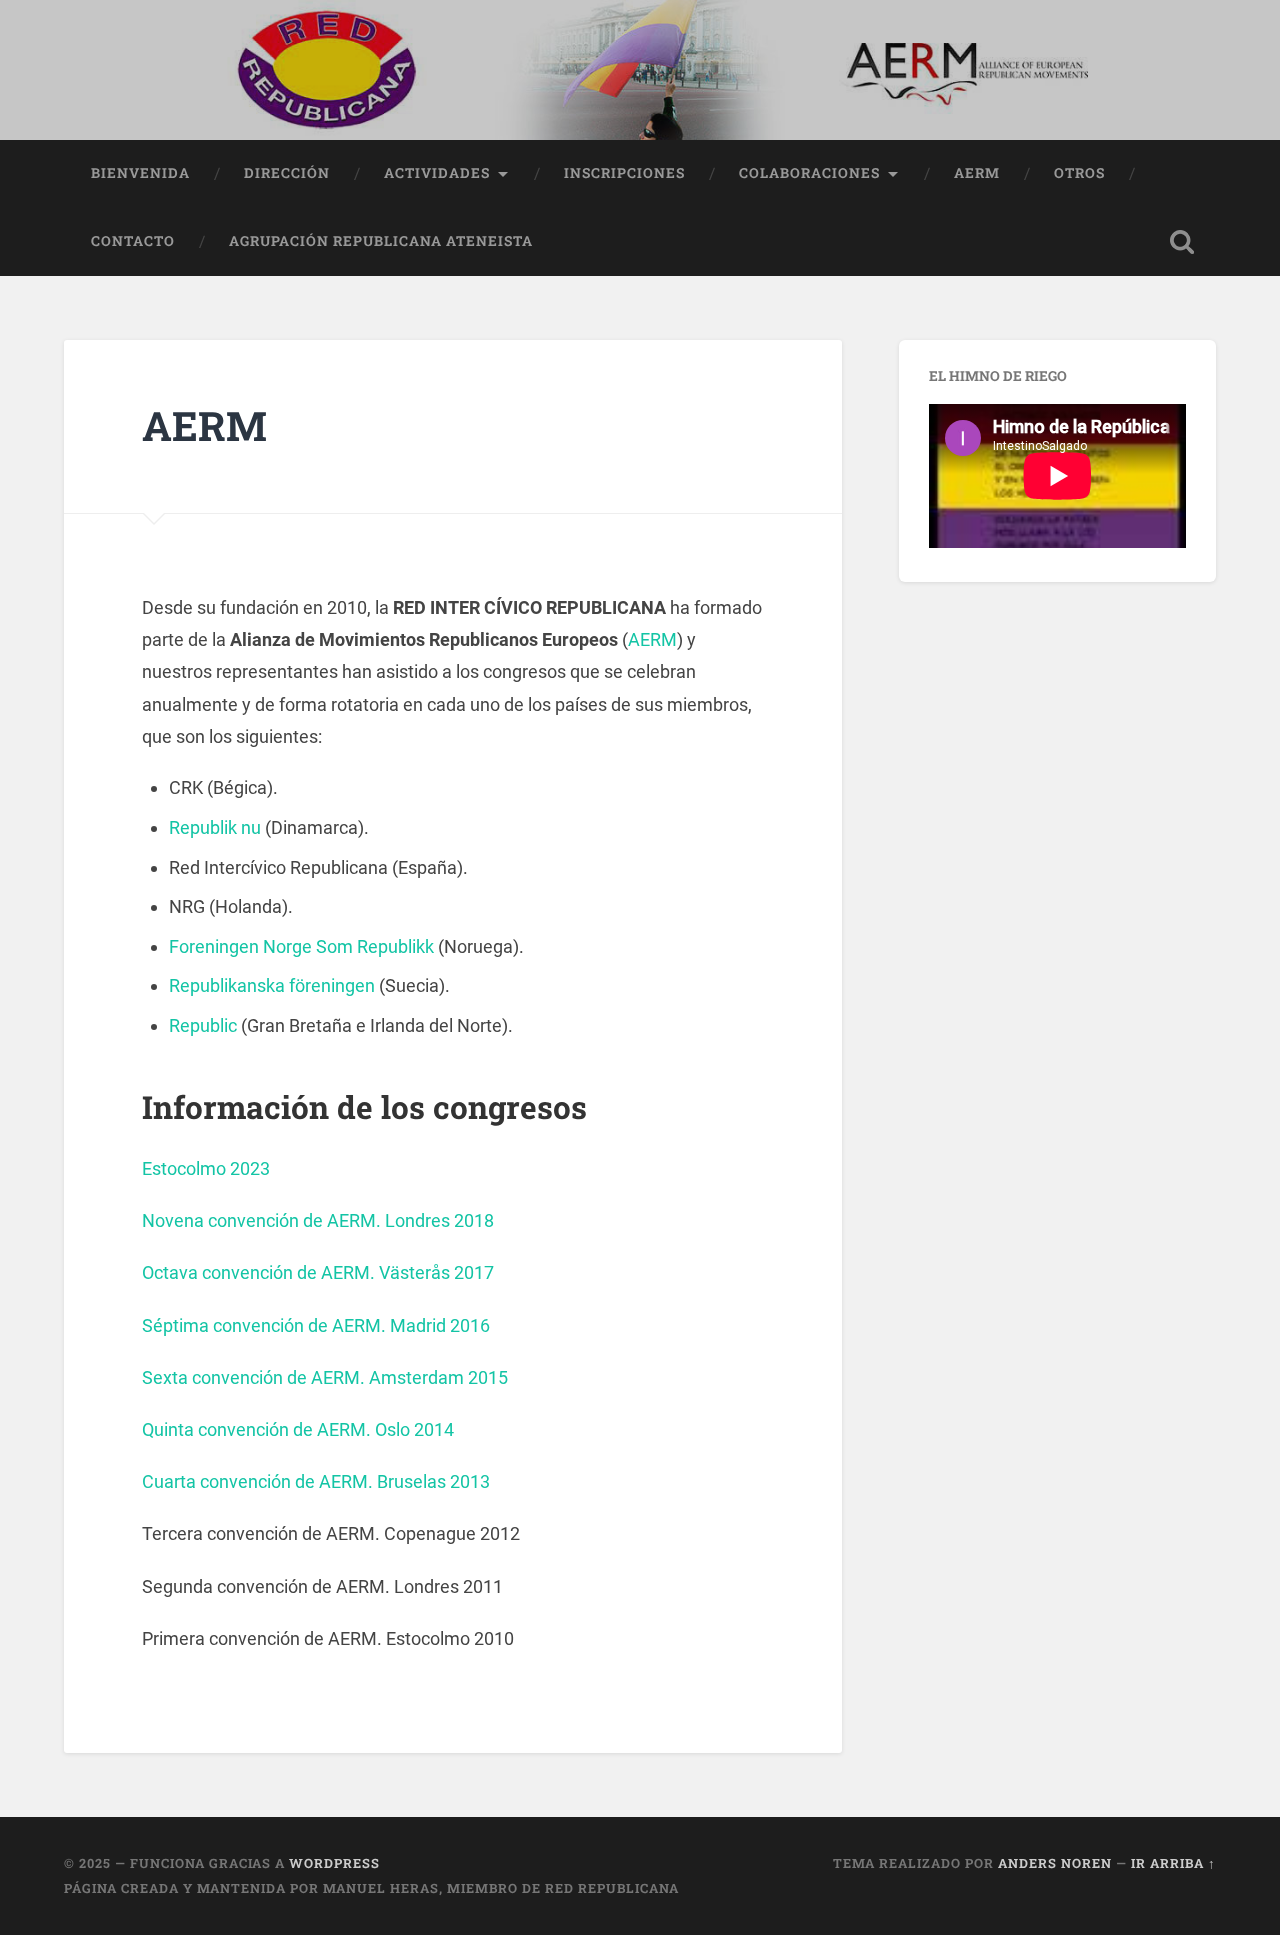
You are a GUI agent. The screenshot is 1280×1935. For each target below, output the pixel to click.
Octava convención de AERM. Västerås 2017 (318, 1272)
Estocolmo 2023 (206, 1168)
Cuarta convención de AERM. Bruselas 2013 (316, 1481)
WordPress (334, 1863)
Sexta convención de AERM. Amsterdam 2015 (325, 1377)
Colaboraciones (809, 173)
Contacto (133, 241)
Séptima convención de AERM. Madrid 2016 (316, 1325)
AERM (977, 173)
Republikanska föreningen (272, 985)
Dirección (287, 173)
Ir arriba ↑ (1173, 1863)
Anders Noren (1055, 1863)
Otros (1079, 173)
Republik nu (215, 827)
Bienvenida (140, 173)
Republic (203, 1025)
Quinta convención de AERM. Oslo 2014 (298, 1429)
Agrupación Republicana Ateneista (381, 241)
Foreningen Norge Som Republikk (301, 946)
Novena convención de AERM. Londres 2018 (318, 1220)
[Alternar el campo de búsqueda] (1182, 242)
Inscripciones (624, 173)
